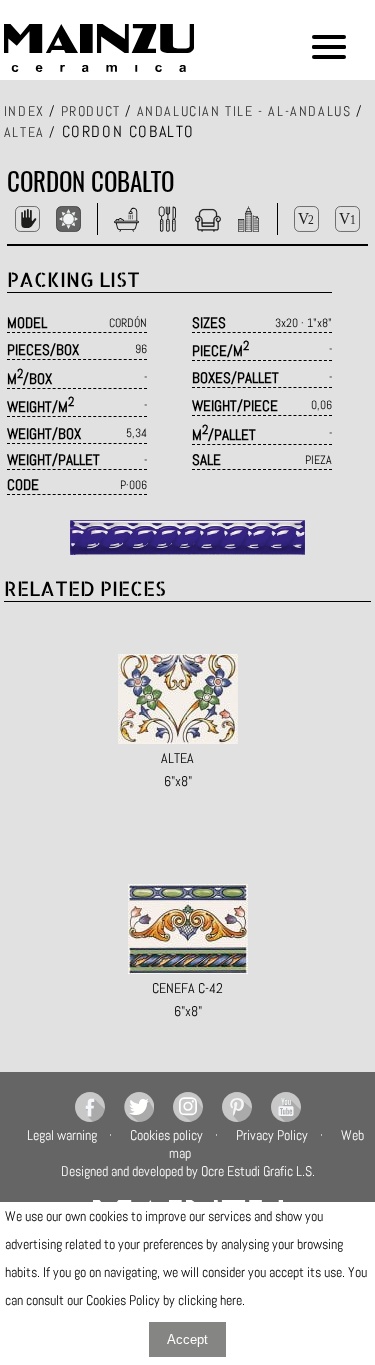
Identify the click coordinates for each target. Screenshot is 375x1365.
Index (24, 111)
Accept (187, 1339)
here (231, 1300)
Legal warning (62, 1135)
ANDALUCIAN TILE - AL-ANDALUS (244, 111)
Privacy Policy (272, 1135)
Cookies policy (166, 1135)
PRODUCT (91, 111)
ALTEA (24, 132)
